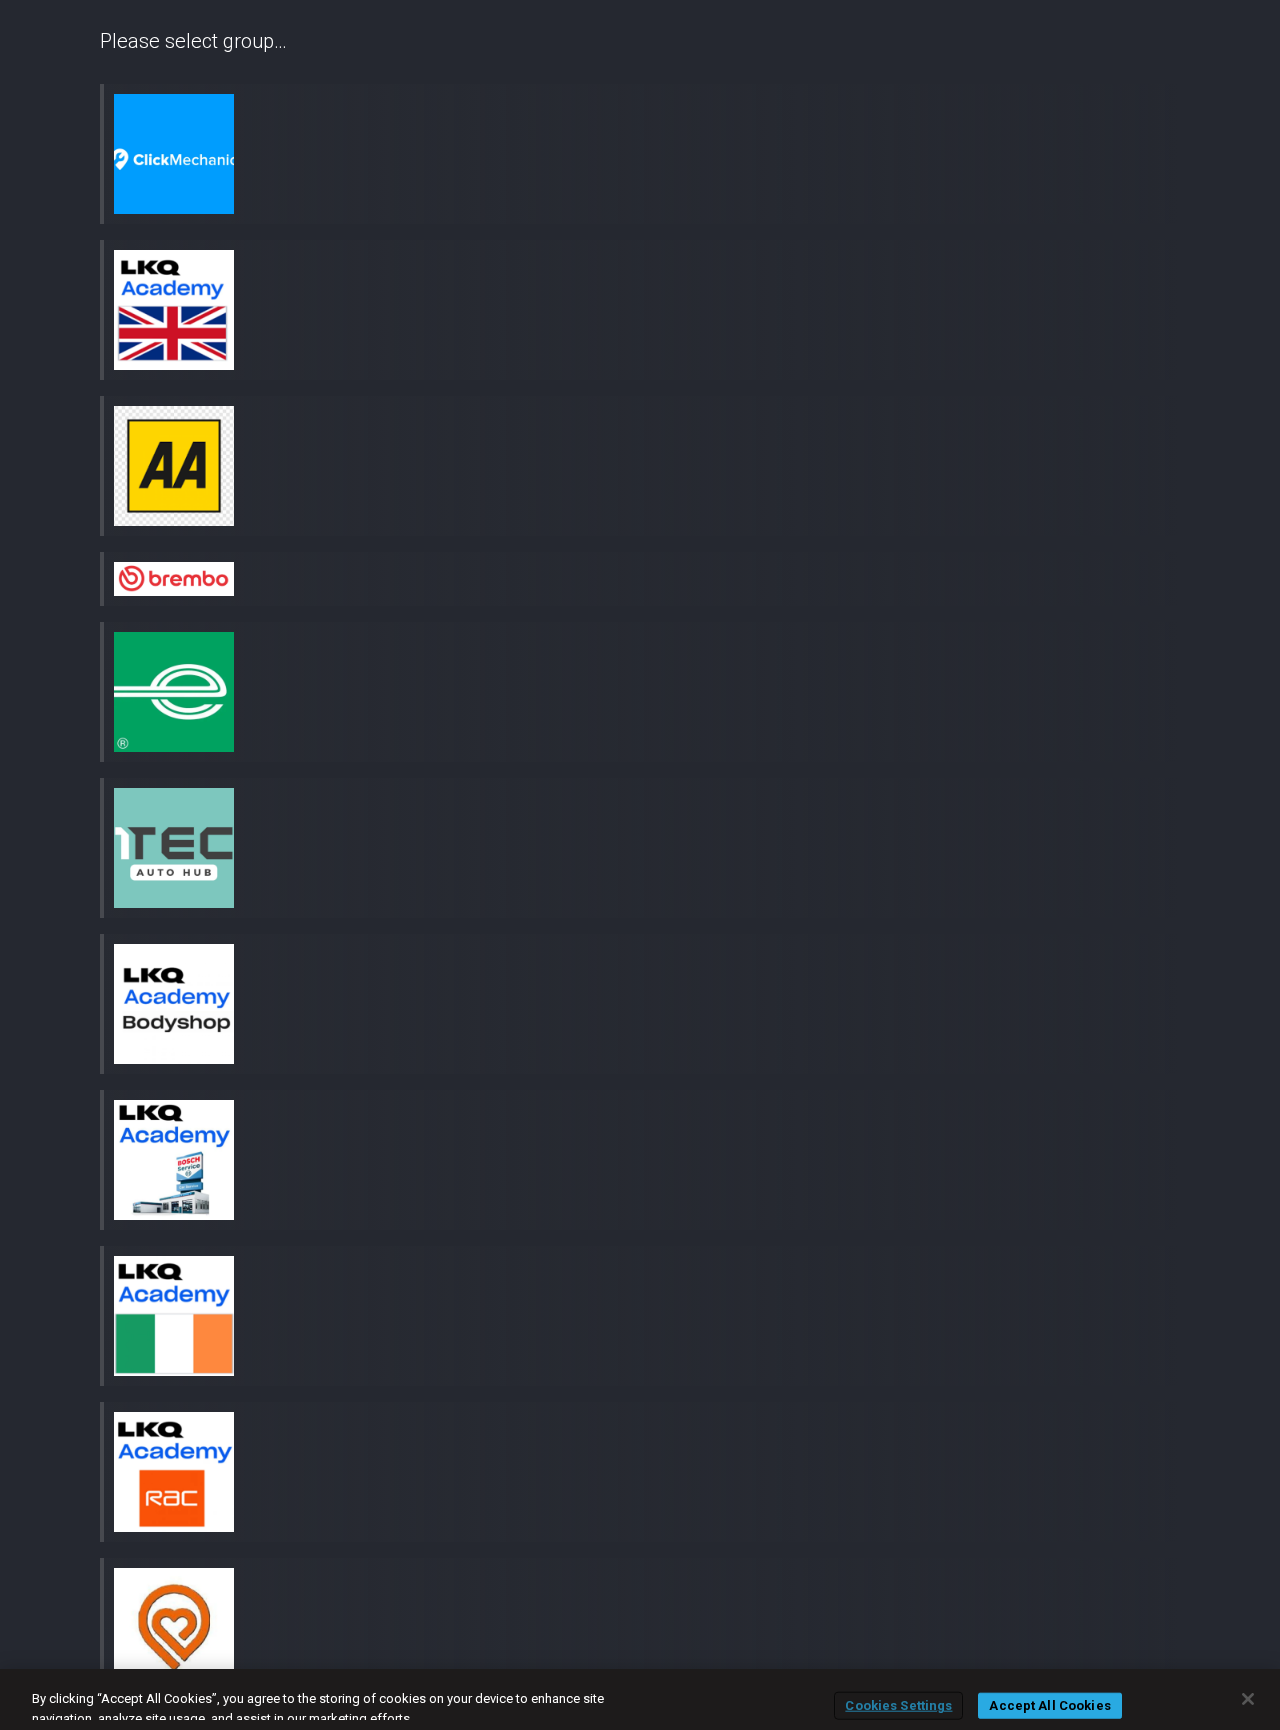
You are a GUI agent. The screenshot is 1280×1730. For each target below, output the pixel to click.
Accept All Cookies (1049, 1705)
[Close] (1248, 1699)
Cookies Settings (898, 1705)
